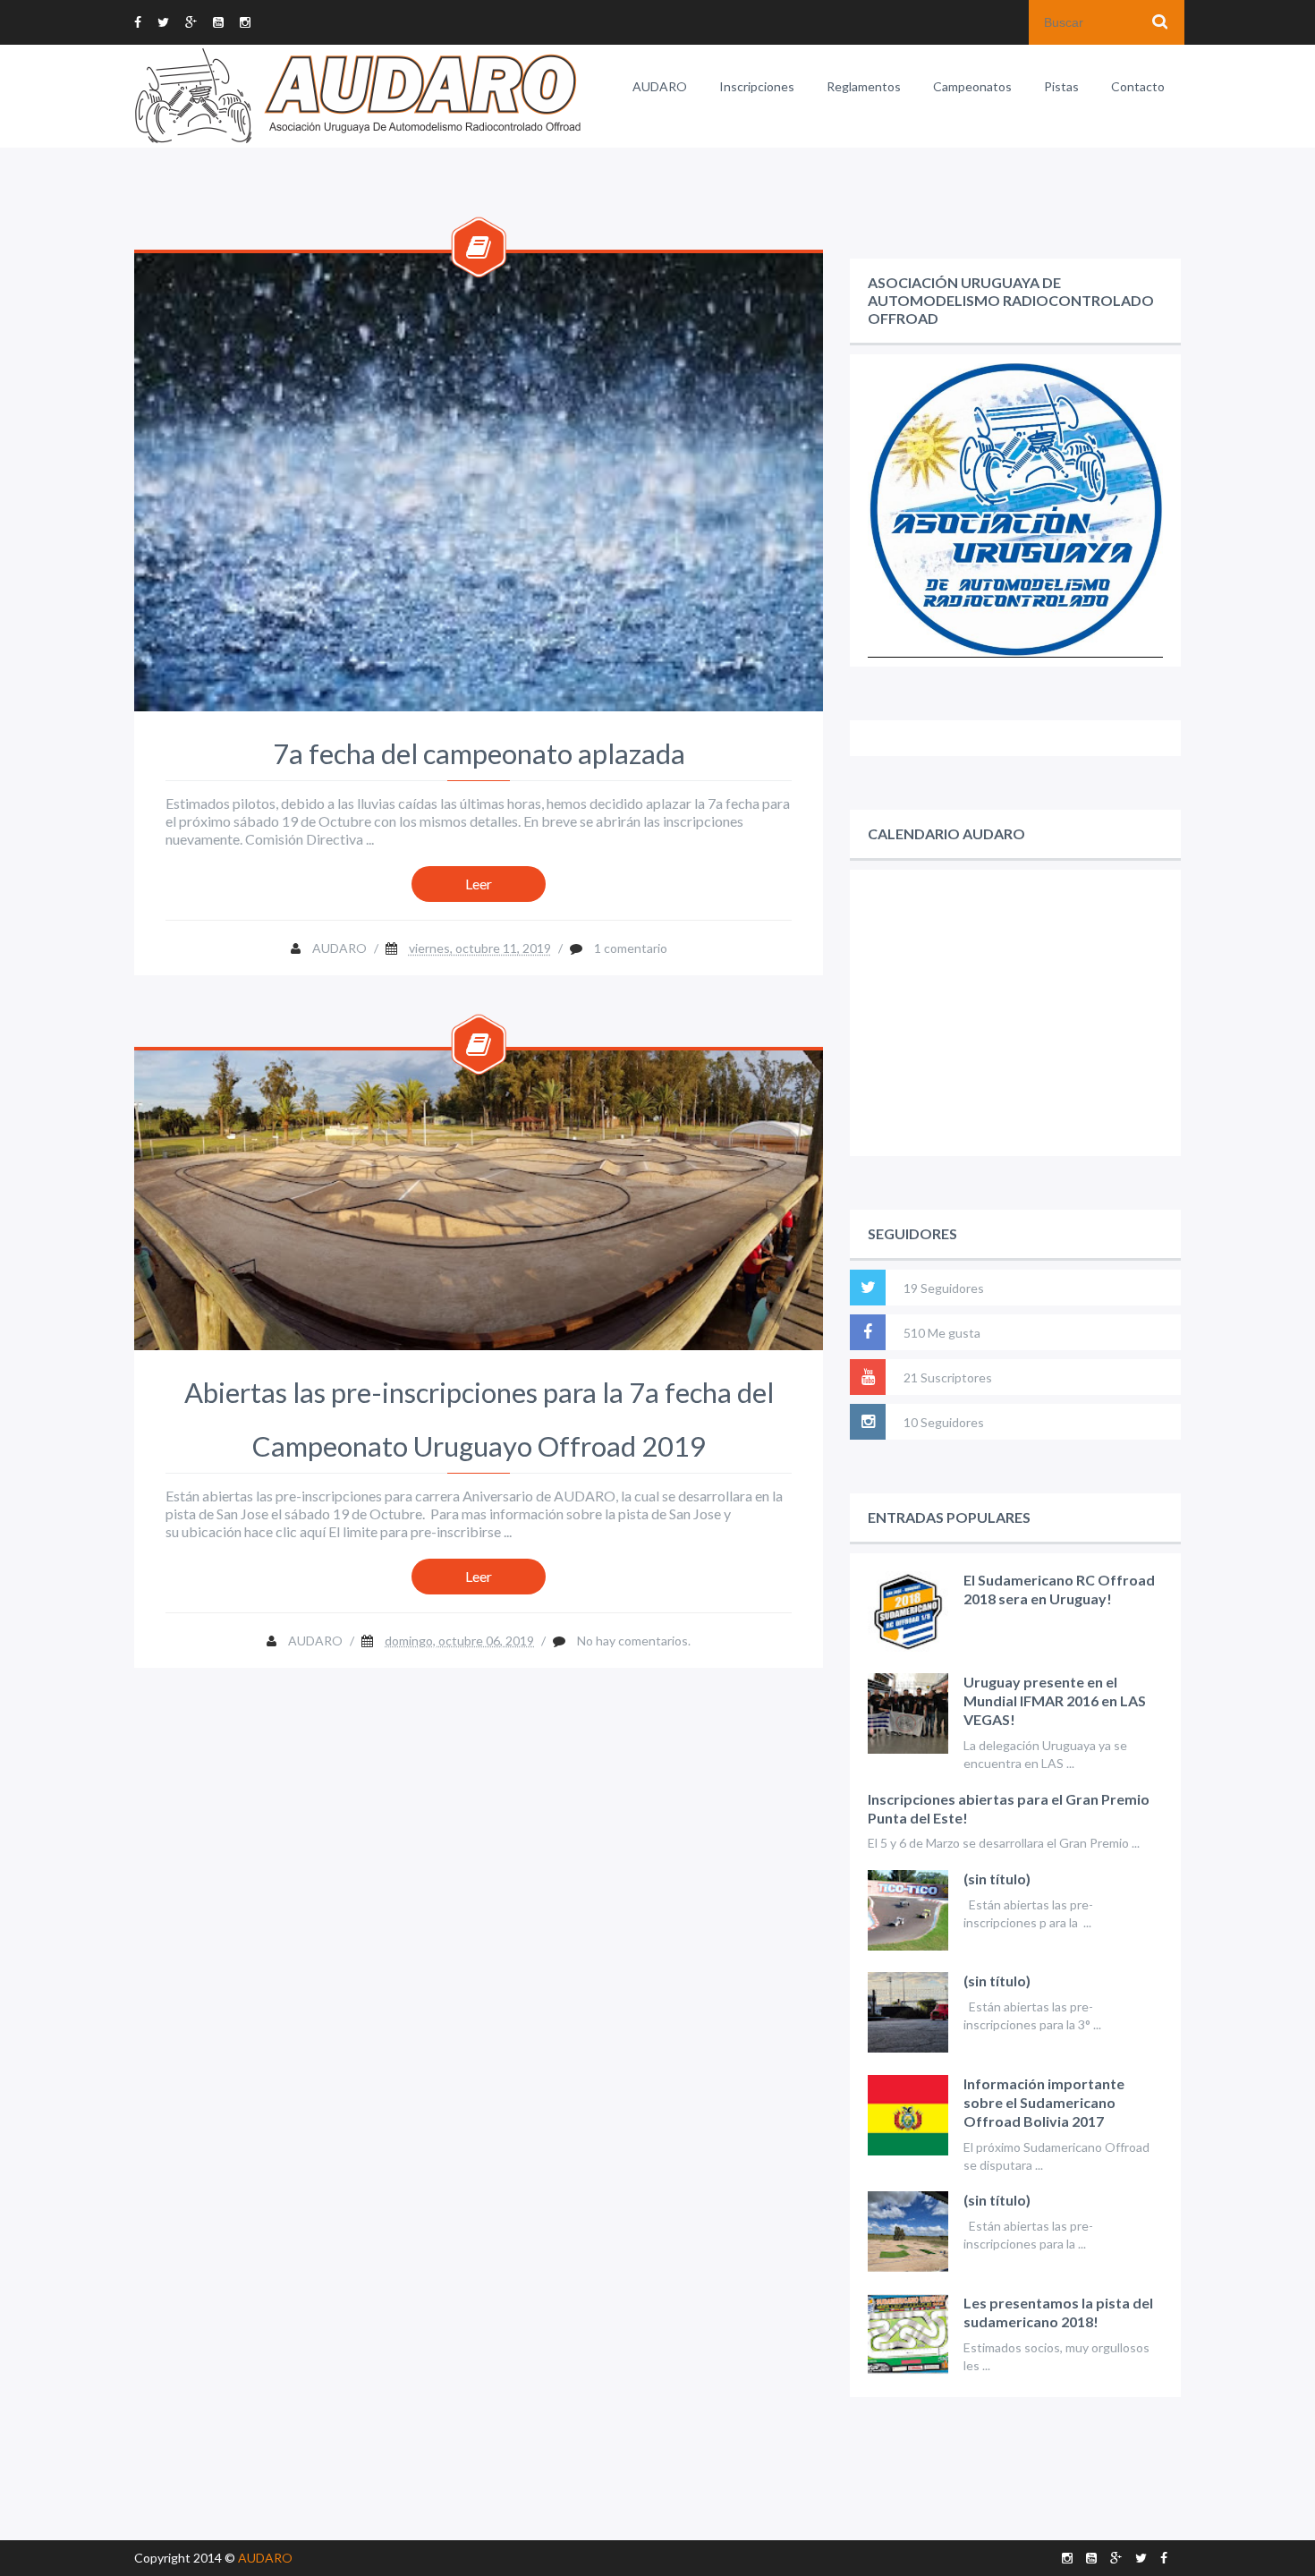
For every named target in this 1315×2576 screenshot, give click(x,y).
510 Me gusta (942, 1333)
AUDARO (660, 86)
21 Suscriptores (948, 1377)
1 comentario (631, 948)
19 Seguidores (944, 1288)
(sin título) (997, 1879)
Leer (479, 884)
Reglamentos (864, 86)
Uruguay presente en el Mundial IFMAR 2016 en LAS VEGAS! (1055, 1700)
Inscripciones (757, 86)
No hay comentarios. (634, 1641)
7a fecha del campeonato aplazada (479, 753)
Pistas (1061, 86)
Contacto (1138, 86)
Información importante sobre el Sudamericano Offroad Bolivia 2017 (1044, 2102)
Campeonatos (972, 86)
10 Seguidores (944, 1422)
